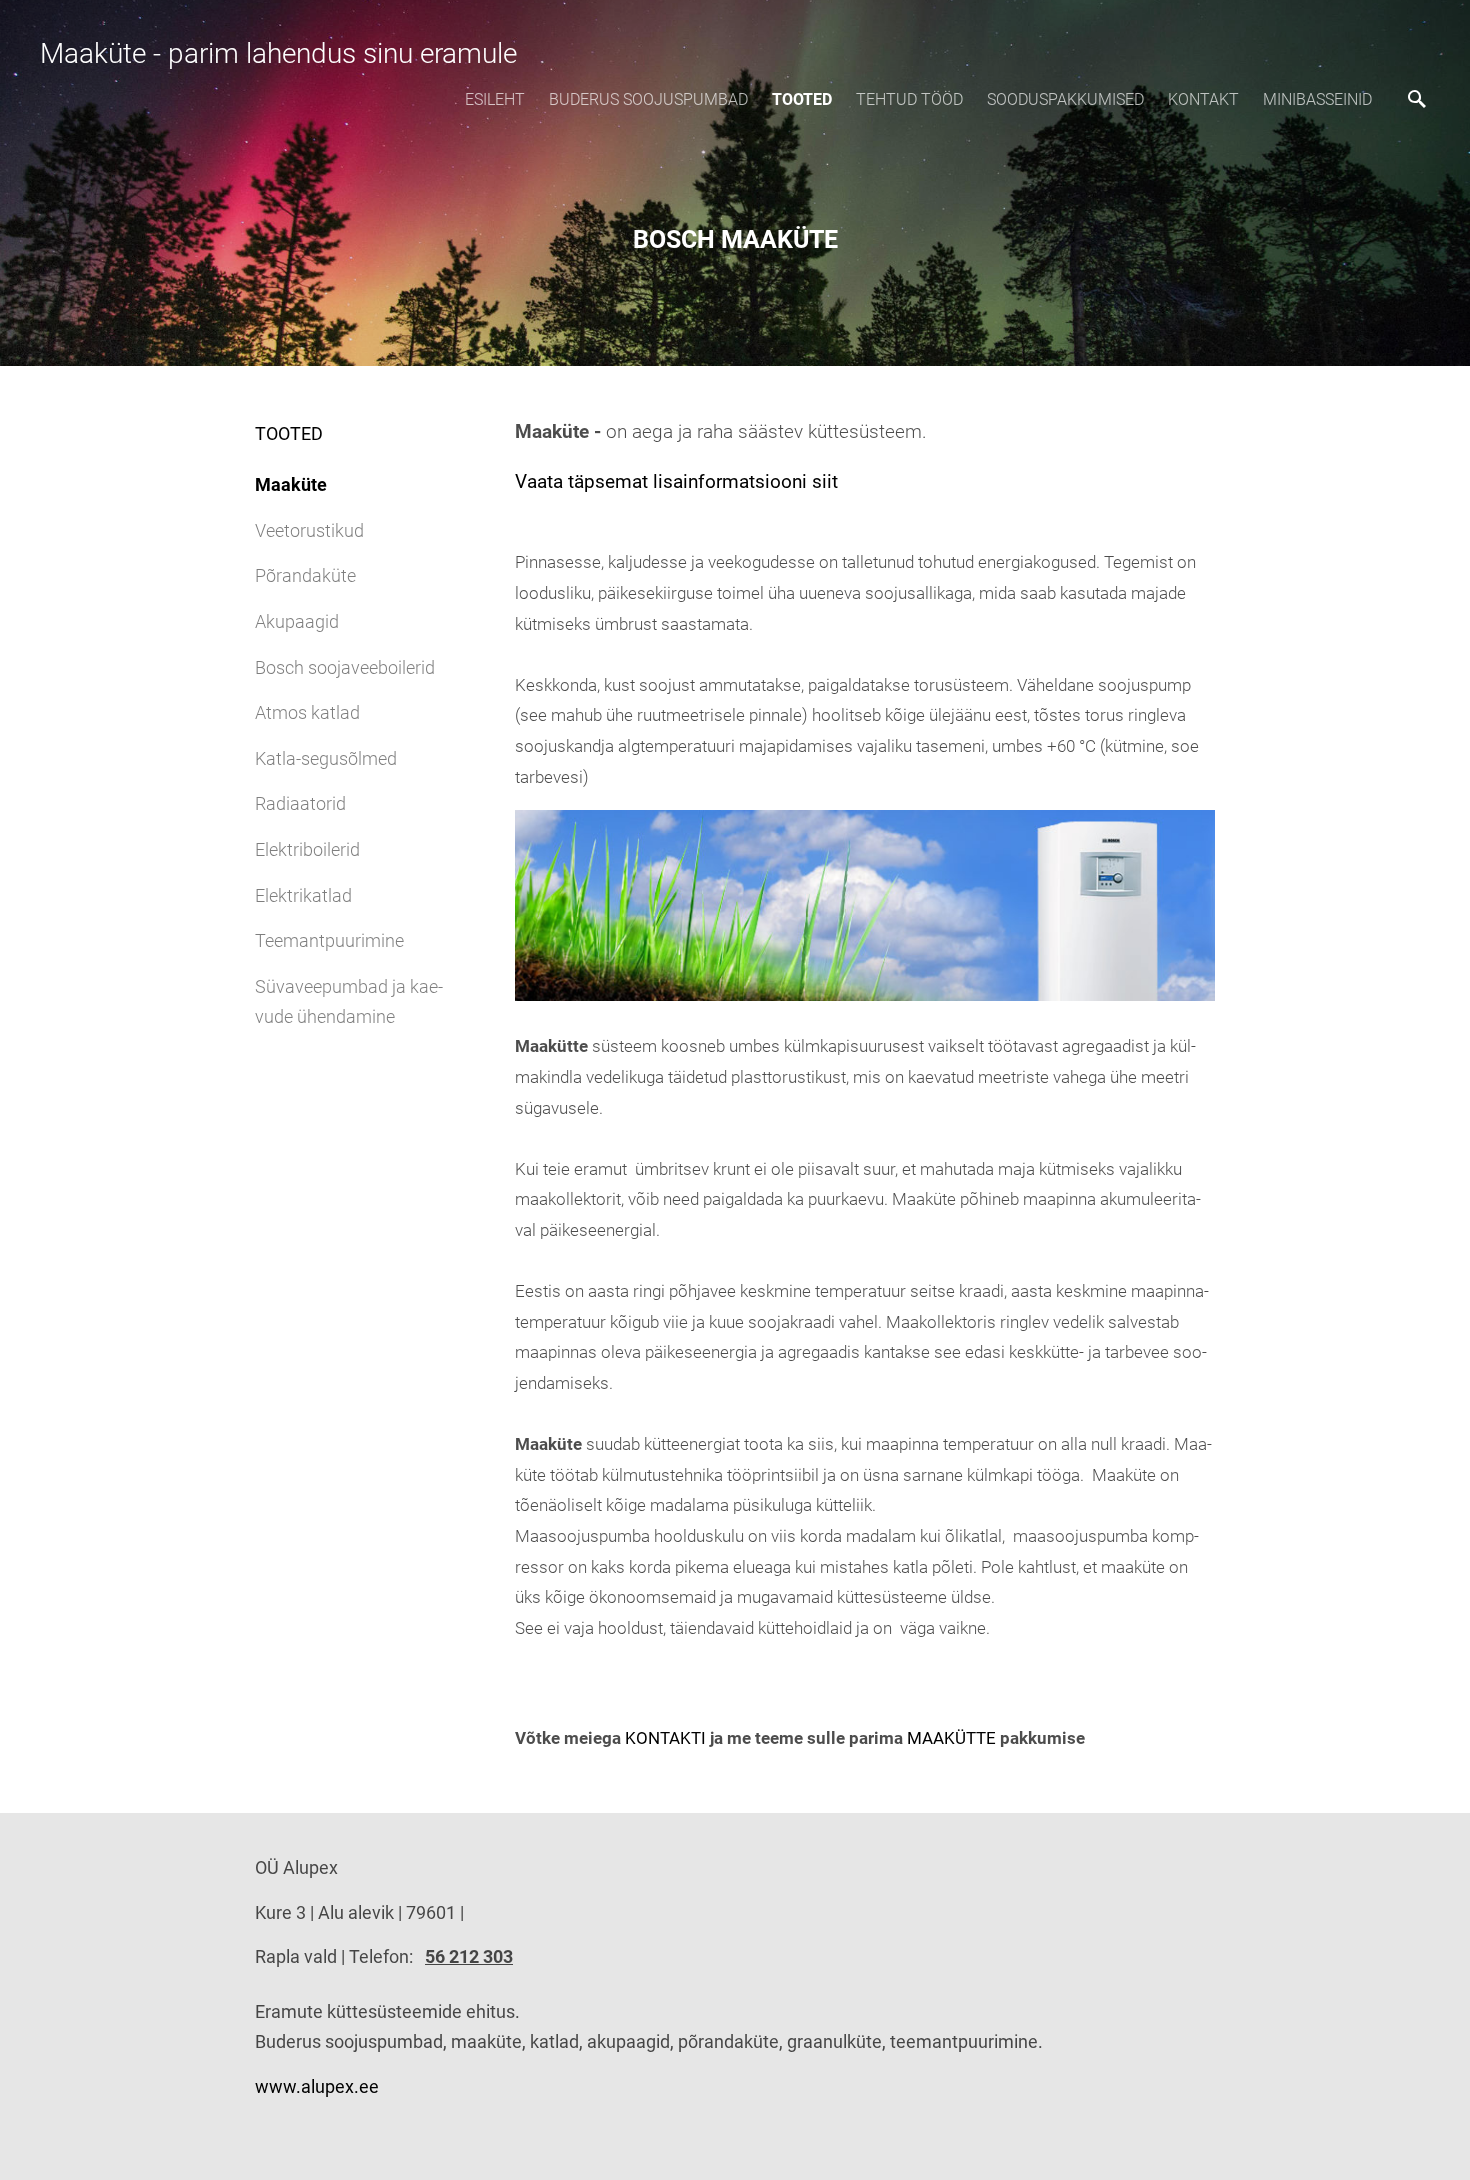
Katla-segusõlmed (326, 758)
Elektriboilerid (307, 849)
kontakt (1203, 99)
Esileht (495, 99)
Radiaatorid (300, 803)
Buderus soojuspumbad (648, 99)
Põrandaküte (305, 575)
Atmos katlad (307, 712)
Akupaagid (297, 621)
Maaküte (291, 484)
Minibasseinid (1317, 99)
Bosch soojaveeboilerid (345, 667)
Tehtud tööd (909, 99)
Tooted (802, 99)
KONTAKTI (665, 1738)
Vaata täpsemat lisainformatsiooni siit (681, 481)
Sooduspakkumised (1065, 99)
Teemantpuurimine (329, 940)
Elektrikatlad (303, 895)
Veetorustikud (309, 530)
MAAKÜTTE (951, 1738)
